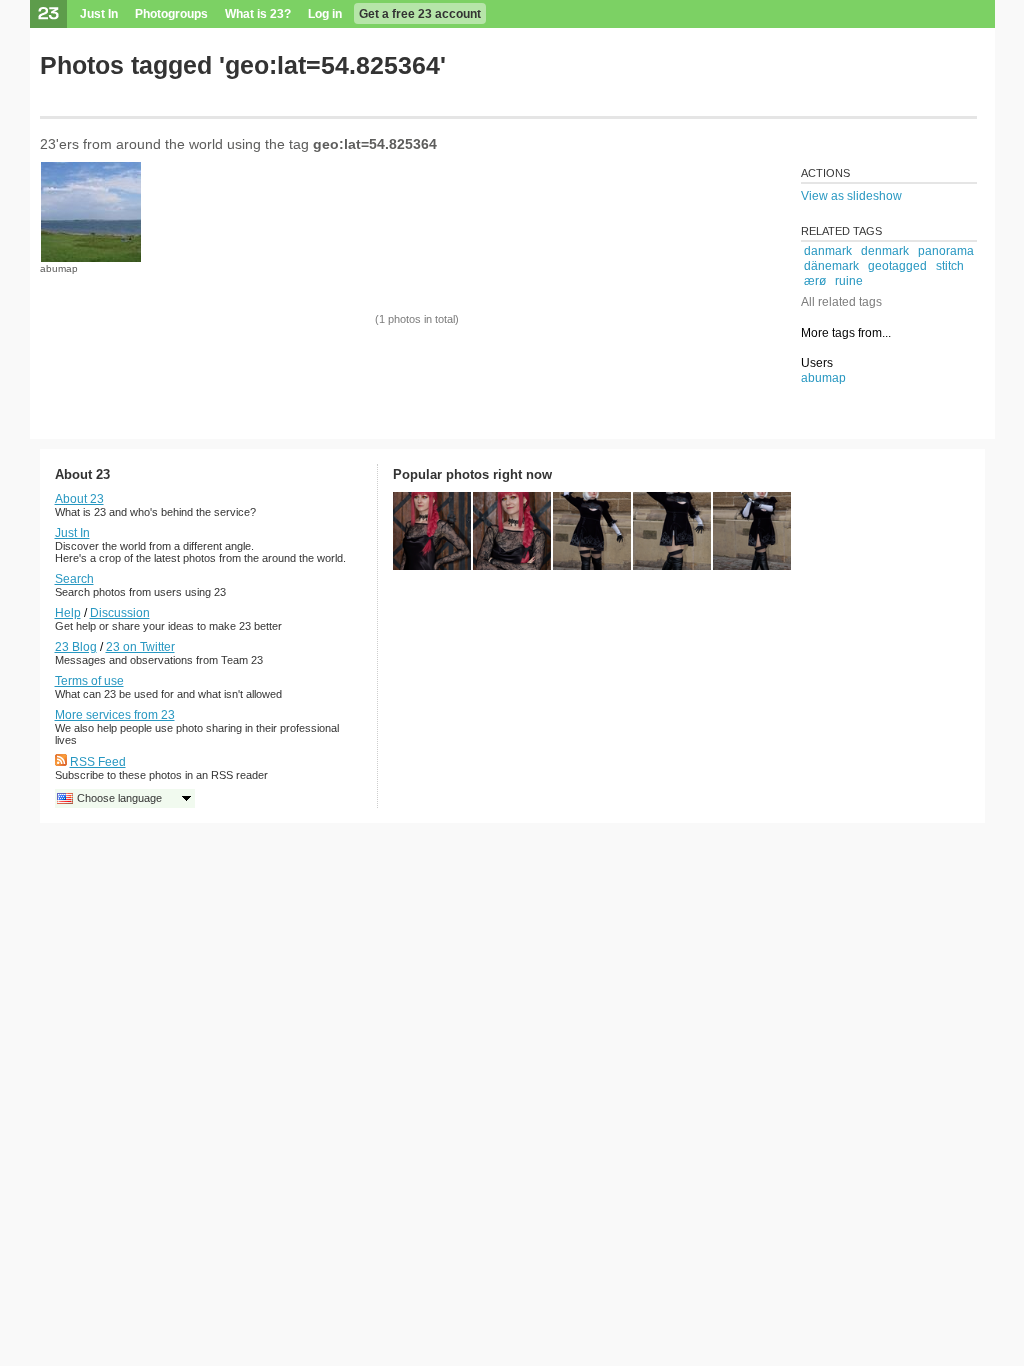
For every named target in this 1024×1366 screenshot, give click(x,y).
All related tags (841, 302)
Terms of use (89, 681)
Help (68, 613)
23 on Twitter (140, 647)
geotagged (897, 266)
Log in (325, 14)
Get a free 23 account (420, 14)
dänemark (831, 266)
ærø (815, 281)
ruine (849, 281)
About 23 (79, 499)
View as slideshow (851, 196)
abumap (59, 268)
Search (74, 579)
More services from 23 (115, 715)
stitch (950, 266)
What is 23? (258, 14)
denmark (885, 251)
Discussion (120, 613)
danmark (828, 251)
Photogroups (171, 14)
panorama (946, 251)
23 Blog (76, 647)
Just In (99, 14)
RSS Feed (98, 762)
